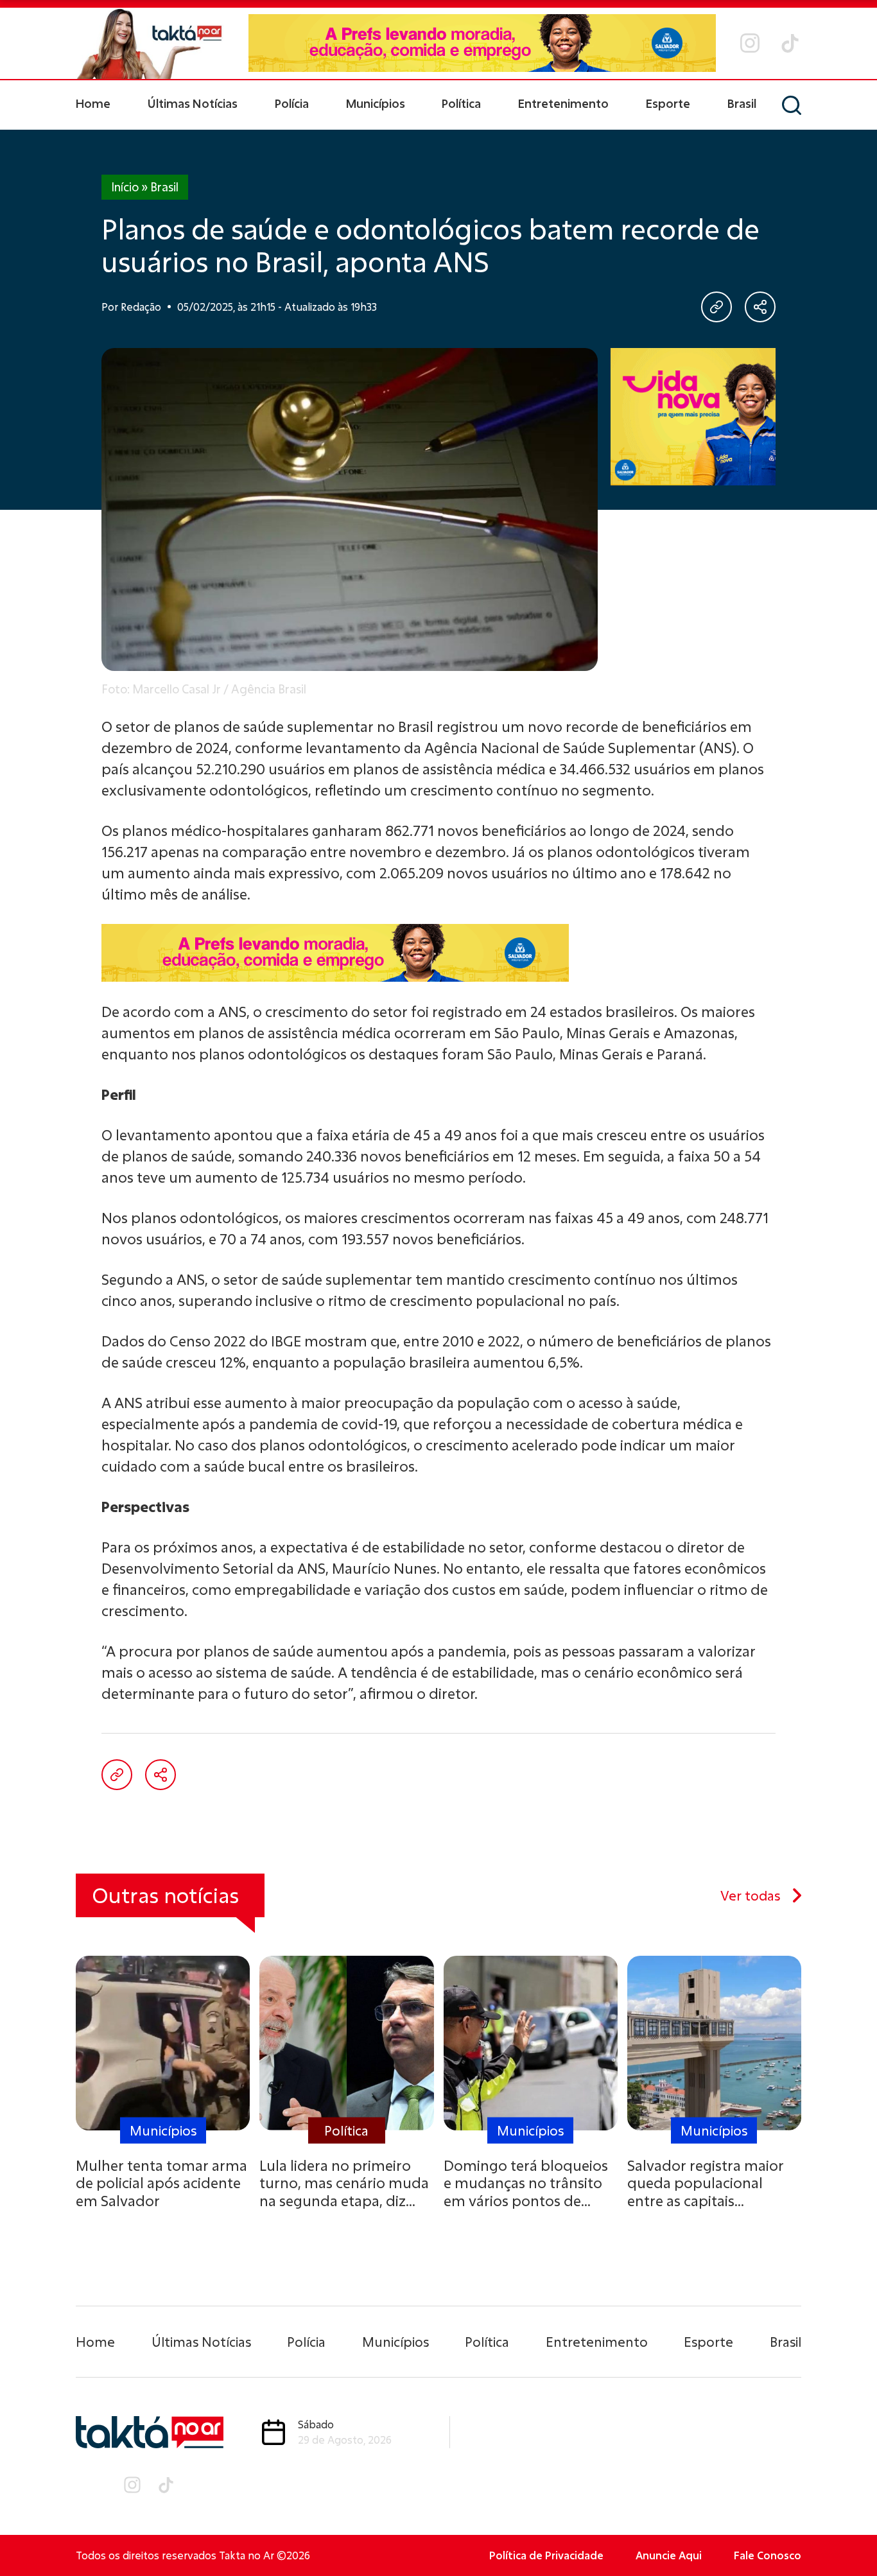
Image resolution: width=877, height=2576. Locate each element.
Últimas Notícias (193, 103)
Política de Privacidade (546, 2555)
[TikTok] (790, 43)
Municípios (376, 103)
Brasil (742, 103)
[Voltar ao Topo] (845, 2531)
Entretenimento (563, 103)
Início (125, 187)
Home (93, 103)
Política (461, 103)
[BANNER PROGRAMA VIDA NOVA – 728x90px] (482, 43)
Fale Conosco (768, 2555)
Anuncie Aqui (669, 2555)
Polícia (292, 103)
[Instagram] (750, 43)
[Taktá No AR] (150, 43)
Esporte (668, 103)
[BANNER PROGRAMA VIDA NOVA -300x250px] (693, 417)
